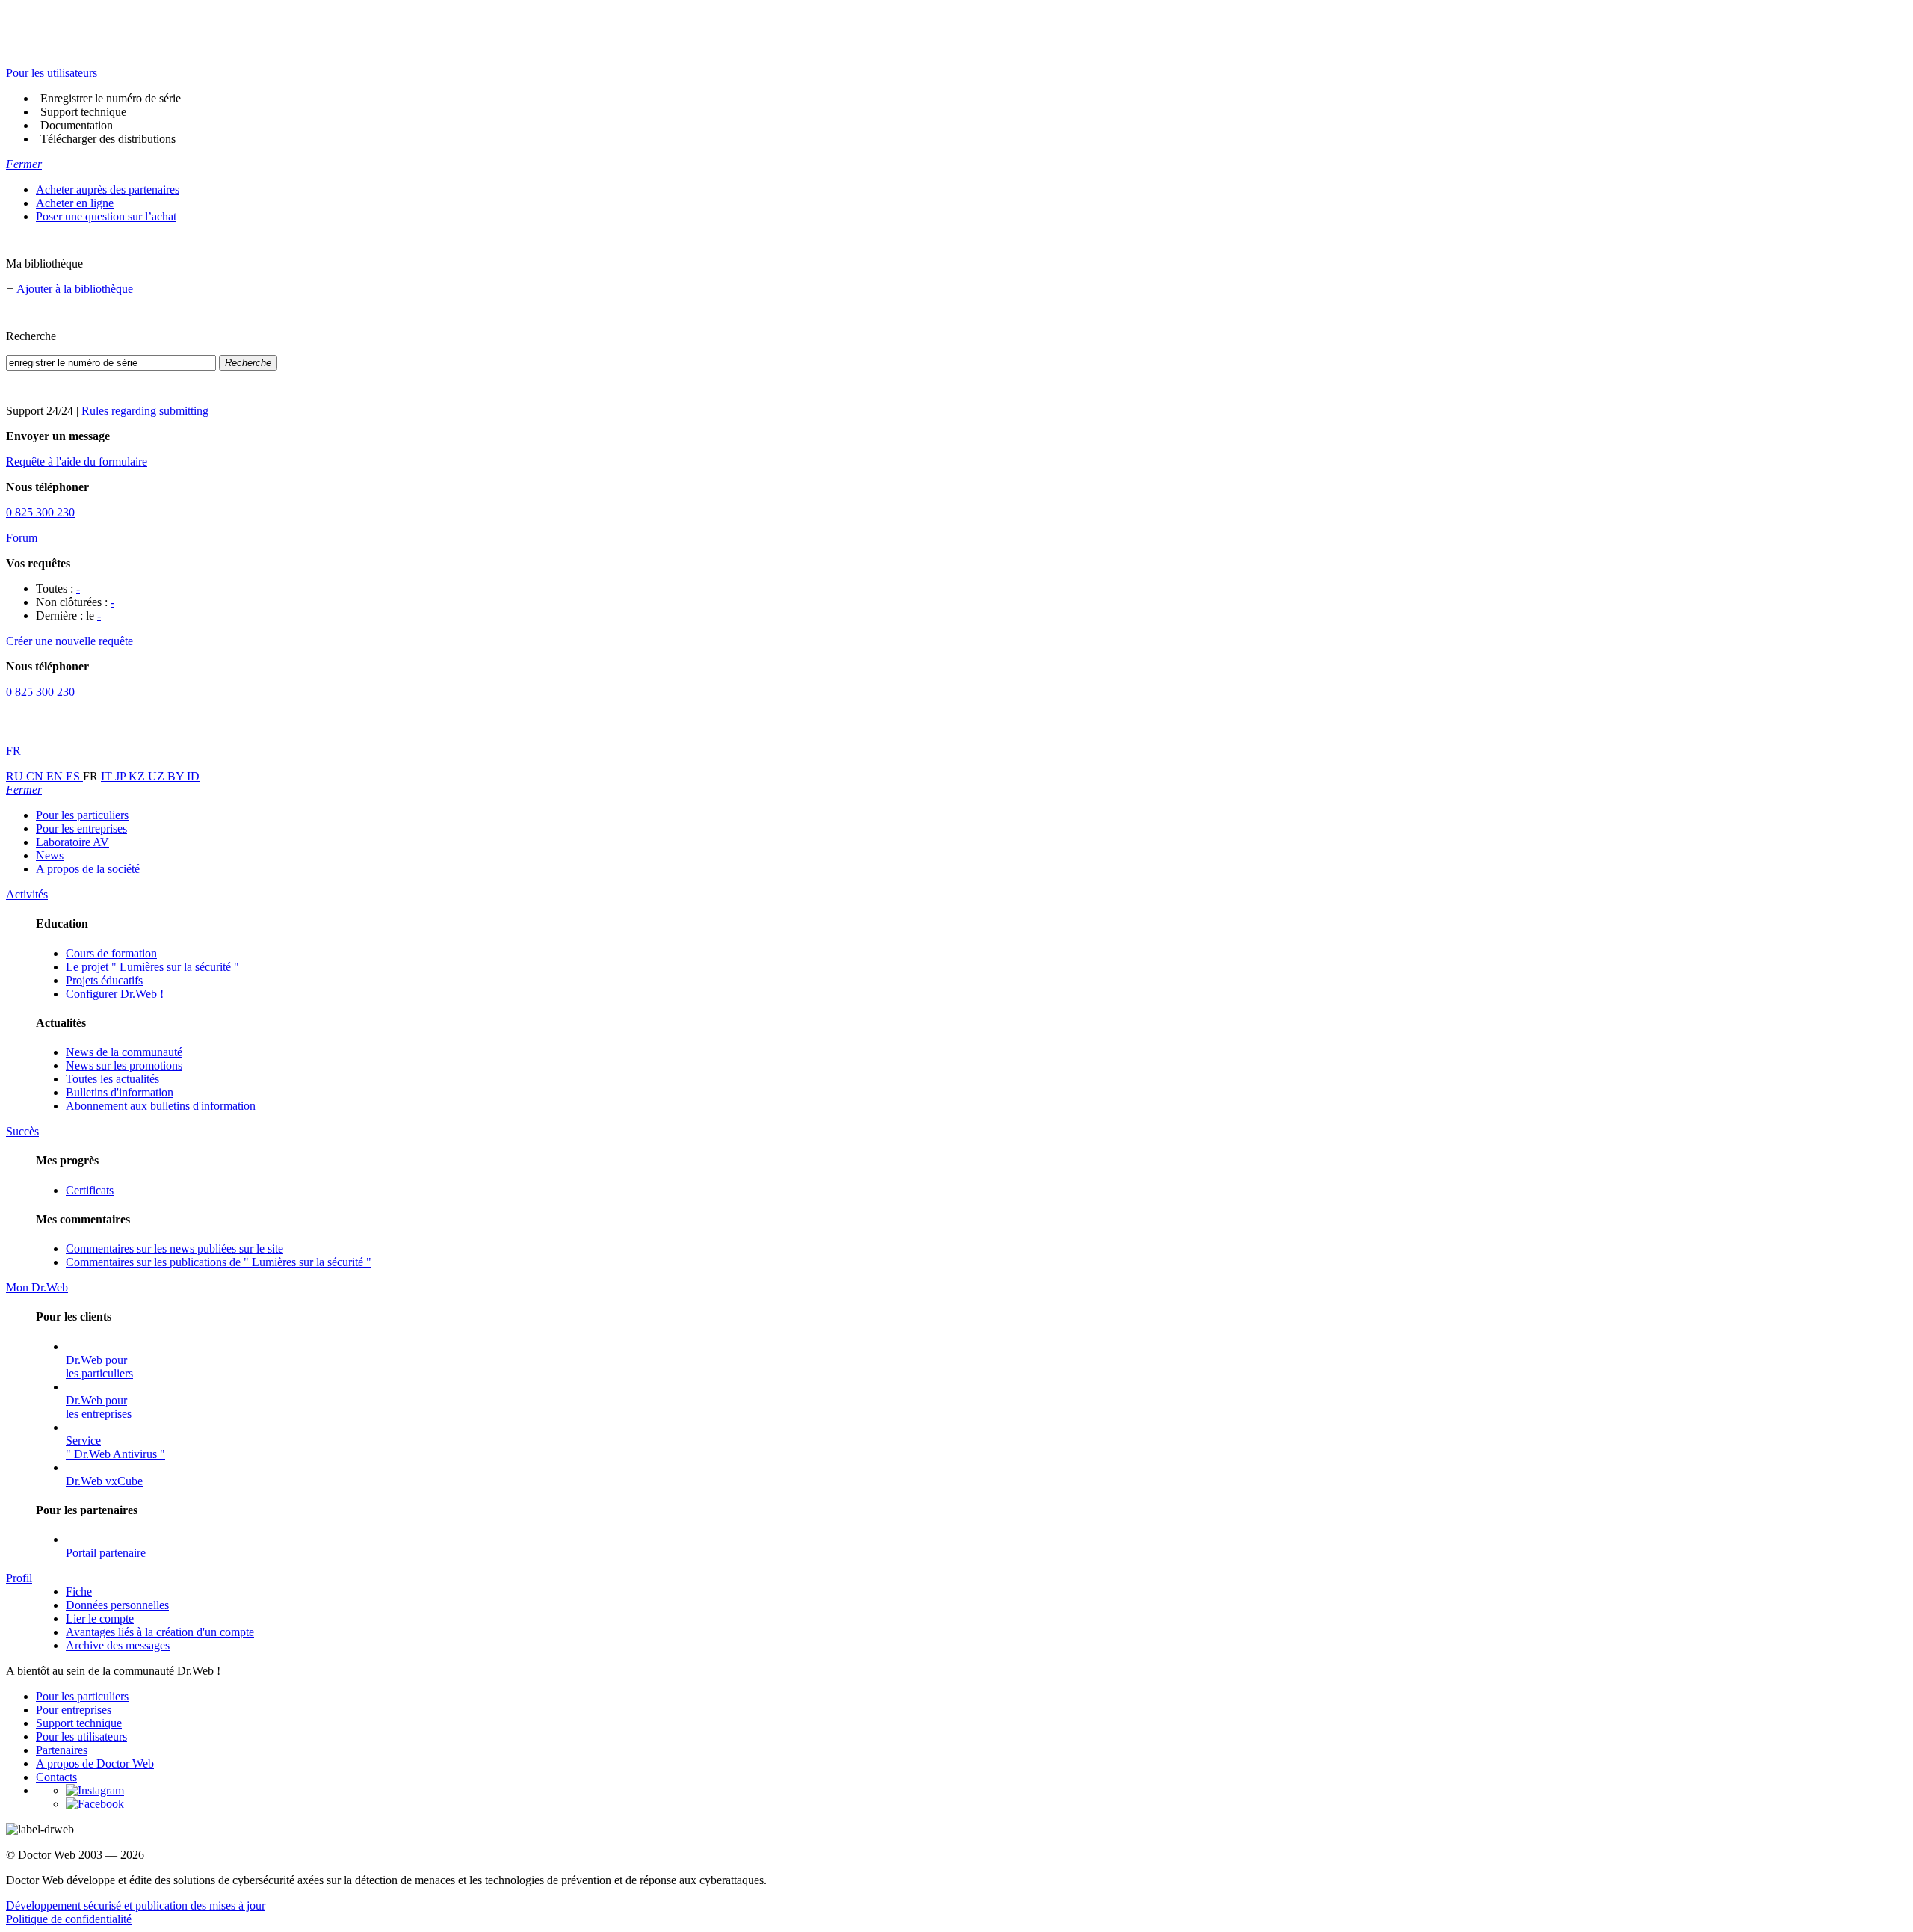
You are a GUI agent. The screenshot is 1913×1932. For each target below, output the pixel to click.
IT (108, 776)
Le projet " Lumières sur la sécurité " (152, 967)
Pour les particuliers (82, 815)
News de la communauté (124, 1052)
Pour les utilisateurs (81, 1737)
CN (36, 776)
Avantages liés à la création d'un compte (160, 1632)
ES (74, 776)
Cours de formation (111, 953)
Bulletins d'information (120, 1092)
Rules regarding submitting (145, 411)
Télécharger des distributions (108, 139)
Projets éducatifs (104, 980)
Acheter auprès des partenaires (108, 189)
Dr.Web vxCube (104, 1481)
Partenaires (62, 1750)
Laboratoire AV (72, 842)
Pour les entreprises (81, 828)
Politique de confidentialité (69, 1919)
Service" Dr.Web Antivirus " (115, 1447)
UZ (158, 776)
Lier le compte (100, 1618)
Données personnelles (117, 1605)
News (50, 855)
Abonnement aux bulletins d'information (161, 1106)
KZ (138, 776)
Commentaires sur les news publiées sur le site (174, 1249)
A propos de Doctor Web (95, 1763)
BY (177, 776)
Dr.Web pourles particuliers (99, 1367)
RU (16, 776)
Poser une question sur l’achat (106, 216)
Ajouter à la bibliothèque (75, 289)
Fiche (79, 1592)
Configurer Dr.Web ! (115, 994)
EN (56, 776)
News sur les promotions (124, 1065)
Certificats (90, 1190)
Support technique (83, 112)
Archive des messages (118, 1645)
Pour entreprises (74, 1710)
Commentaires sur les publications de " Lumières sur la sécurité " (219, 1262)
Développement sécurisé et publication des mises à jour (136, 1905)
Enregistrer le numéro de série (111, 98)
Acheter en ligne (75, 203)
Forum (22, 538)
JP (122, 776)
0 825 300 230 (40, 512)
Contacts (56, 1777)
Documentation (77, 125)
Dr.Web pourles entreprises (99, 1407)
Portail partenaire (106, 1553)
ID (193, 776)
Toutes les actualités (112, 1079)
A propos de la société (88, 869)
